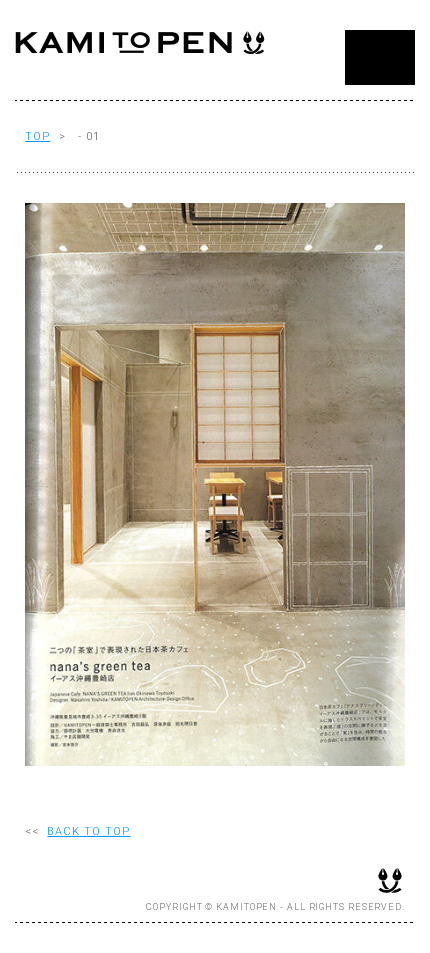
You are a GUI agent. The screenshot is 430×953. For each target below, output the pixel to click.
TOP (37, 136)
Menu (380, 57)
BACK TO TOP (88, 831)
